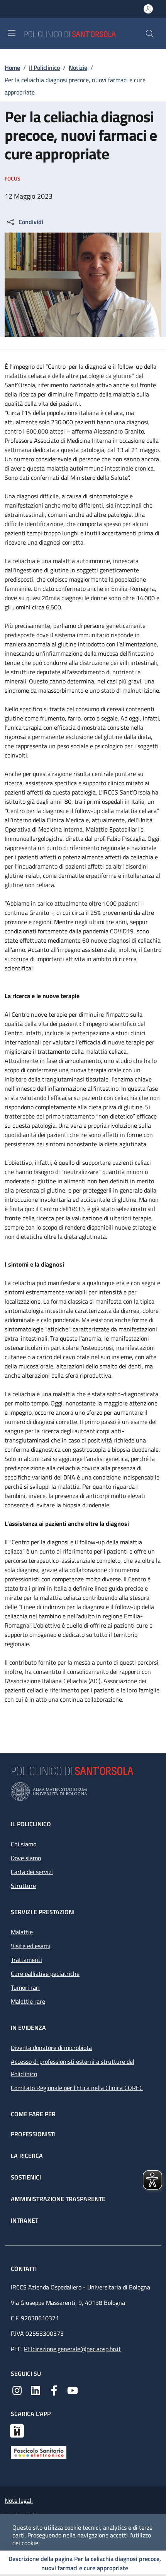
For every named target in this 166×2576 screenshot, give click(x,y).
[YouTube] (73, 2390)
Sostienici (26, 2177)
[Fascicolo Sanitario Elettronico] (39, 2452)
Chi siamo (24, 1844)
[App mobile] (17, 2430)
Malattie (22, 1932)
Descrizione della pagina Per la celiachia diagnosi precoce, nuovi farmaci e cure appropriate (85, 2563)
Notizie (78, 67)
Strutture (23, 1886)
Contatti (25, 2269)
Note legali (19, 2500)
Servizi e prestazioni (43, 1912)
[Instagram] (17, 2390)
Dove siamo (26, 1858)
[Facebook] (54, 2390)
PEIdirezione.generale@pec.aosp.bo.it (72, 2349)
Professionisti (33, 2134)
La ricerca (27, 2156)
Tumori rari (25, 1987)
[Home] (85, 33)
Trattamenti (26, 1960)
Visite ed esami (30, 1946)
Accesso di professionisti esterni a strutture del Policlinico (73, 2068)
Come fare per (33, 2114)
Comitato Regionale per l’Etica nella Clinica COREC (77, 2088)
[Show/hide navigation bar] (12, 33)
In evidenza (28, 2028)
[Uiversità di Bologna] (83, 1792)
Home (12, 67)
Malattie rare (28, 2001)
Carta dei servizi (32, 1872)
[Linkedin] (36, 2390)
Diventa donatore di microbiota (51, 2048)
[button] (150, 34)
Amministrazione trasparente (58, 2199)
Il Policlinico (44, 67)
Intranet (25, 2220)
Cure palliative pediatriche (45, 1974)
